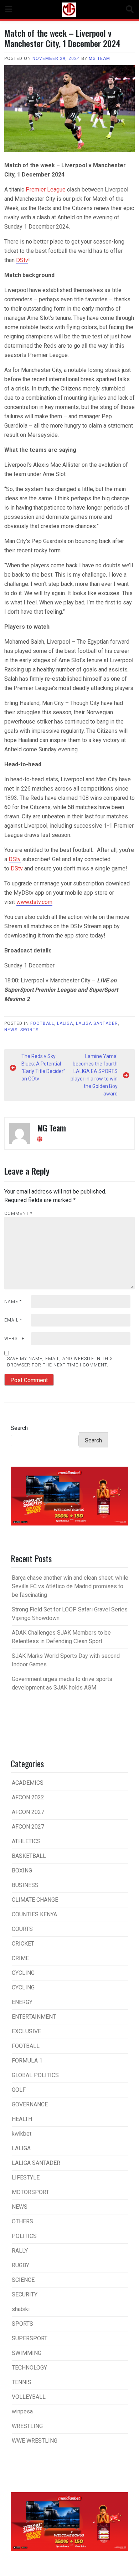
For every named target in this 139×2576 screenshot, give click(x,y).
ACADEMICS (28, 1783)
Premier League (46, 190)
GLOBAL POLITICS (35, 2075)
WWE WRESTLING (35, 2441)
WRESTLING (27, 2426)
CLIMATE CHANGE (35, 1900)
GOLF (19, 2090)
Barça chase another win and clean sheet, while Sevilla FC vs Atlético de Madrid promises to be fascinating (70, 1586)
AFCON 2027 (28, 1812)
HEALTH (22, 2119)
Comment (18, 1213)
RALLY (20, 2251)
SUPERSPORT (30, 2338)
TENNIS (22, 2382)
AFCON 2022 (28, 1797)
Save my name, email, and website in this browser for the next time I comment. (60, 1362)
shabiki (21, 2309)
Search (19, 1428)
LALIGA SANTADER (97, 1023)
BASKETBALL (29, 1856)
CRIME (20, 1958)
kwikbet (22, 2134)
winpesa (22, 2411)
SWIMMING (27, 2353)
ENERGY (22, 2002)
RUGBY (20, 2265)
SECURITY (25, 2294)
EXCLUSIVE (26, 2031)
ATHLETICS (26, 1841)
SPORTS (29, 1030)
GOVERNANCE (30, 2104)
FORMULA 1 (27, 2061)
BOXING (22, 1870)
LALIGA (65, 1023)
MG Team (99, 58)
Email (13, 1320)
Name (13, 1302)
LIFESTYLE (26, 2178)
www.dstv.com (34, 902)
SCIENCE (23, 2280)
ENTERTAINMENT (34, 2017)
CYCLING (23, 1973)
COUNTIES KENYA (34, 1914)
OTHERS (22, 2221)
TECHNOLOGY (29, 2368)
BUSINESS (25, 1885)
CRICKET (23, 1944)
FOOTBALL (42, 1023)
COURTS (22, 1929)
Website (14, 1339)
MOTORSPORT (30, 2192)
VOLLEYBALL (29, 2397)
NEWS (11, 1030)
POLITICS (24, 2236)
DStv (22, 260)
